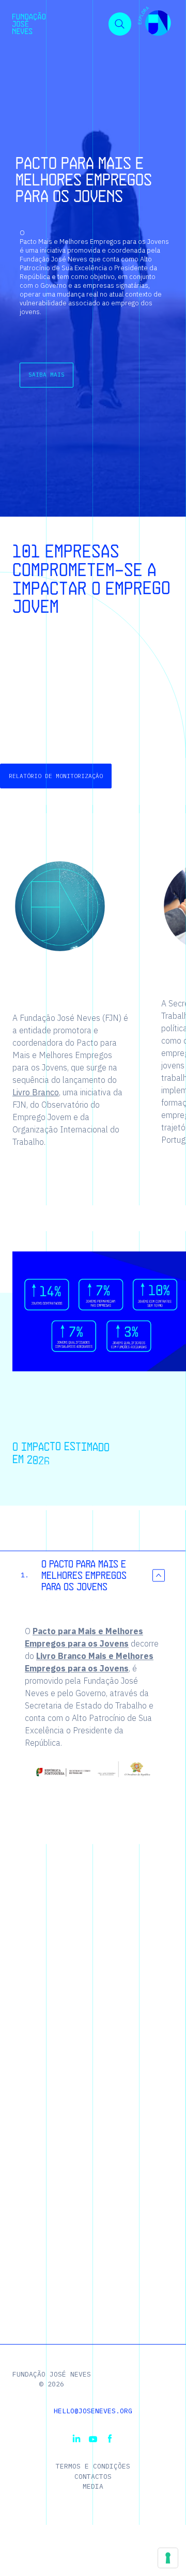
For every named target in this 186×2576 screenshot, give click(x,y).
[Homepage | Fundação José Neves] (29, 23)
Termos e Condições (93, 2466)
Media (93, 2486)
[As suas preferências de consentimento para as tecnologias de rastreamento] (168, 2558)
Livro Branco (36, 1092)
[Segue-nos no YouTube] (93, 2439)
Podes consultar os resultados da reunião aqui (71, 694)
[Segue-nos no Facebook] (110, 2439)
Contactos (93, 2477)
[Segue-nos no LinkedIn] (76, 2439)
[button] (154, 23)
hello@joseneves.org (93, 2411)
